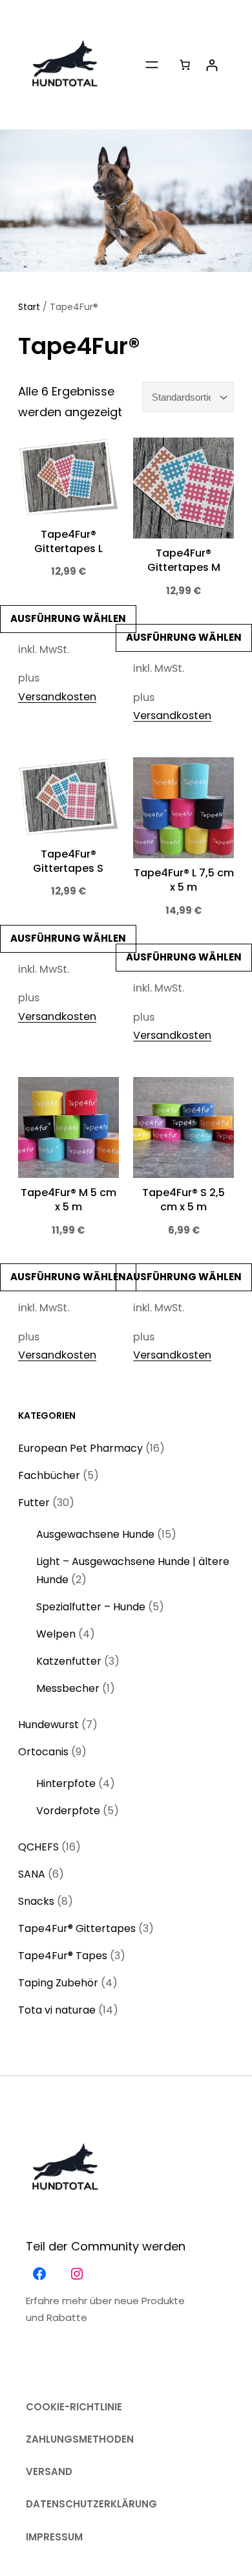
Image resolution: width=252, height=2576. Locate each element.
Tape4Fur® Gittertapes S (68, 861)
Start (29, 307)
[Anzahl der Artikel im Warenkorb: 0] (184, 65)
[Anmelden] (212, 65)
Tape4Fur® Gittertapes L (68, 542)
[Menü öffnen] (152, 65)
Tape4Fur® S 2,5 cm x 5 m (184, 1200)
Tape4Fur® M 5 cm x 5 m (68, 1200)
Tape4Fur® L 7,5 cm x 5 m (184, 880)
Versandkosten (57, 697)
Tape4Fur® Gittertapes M (184, 561)
